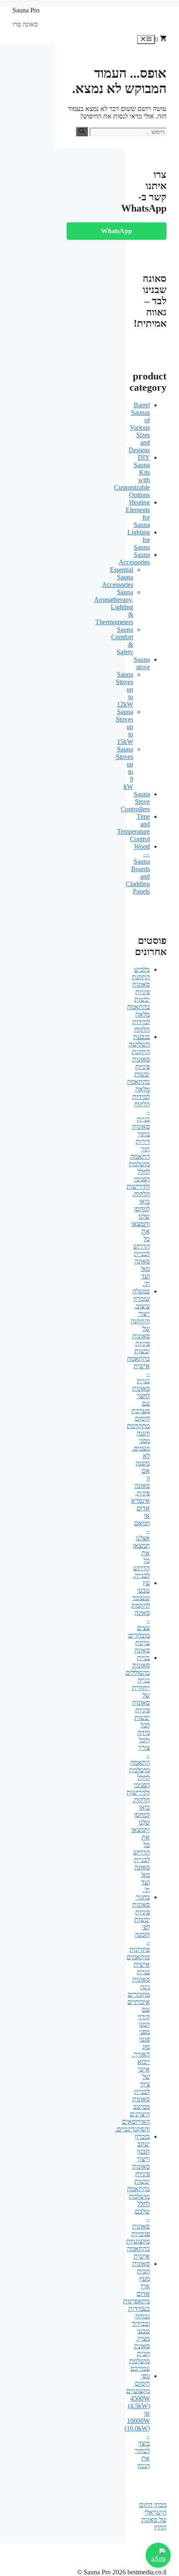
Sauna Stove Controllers (135, 802)
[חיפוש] (82, 131)
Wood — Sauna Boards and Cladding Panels (138, 869)
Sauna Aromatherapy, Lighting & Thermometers (114, 607)
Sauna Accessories (134, 558)
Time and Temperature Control (133, 828)
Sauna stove (142, 663)
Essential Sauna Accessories (118, 577)
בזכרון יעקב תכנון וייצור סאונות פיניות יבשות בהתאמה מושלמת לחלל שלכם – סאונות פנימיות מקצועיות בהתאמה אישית (138, 2196)
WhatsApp (117, 231)
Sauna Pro (26, 10)
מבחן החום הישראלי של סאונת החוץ (153, 2516)
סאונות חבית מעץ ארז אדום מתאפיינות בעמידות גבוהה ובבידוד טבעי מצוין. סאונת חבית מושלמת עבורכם (137, 2316)
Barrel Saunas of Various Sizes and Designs (139, 427)
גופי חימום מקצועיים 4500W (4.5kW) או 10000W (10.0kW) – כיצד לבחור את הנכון (137, 2421)
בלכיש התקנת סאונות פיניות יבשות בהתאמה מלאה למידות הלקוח (138, 999)
